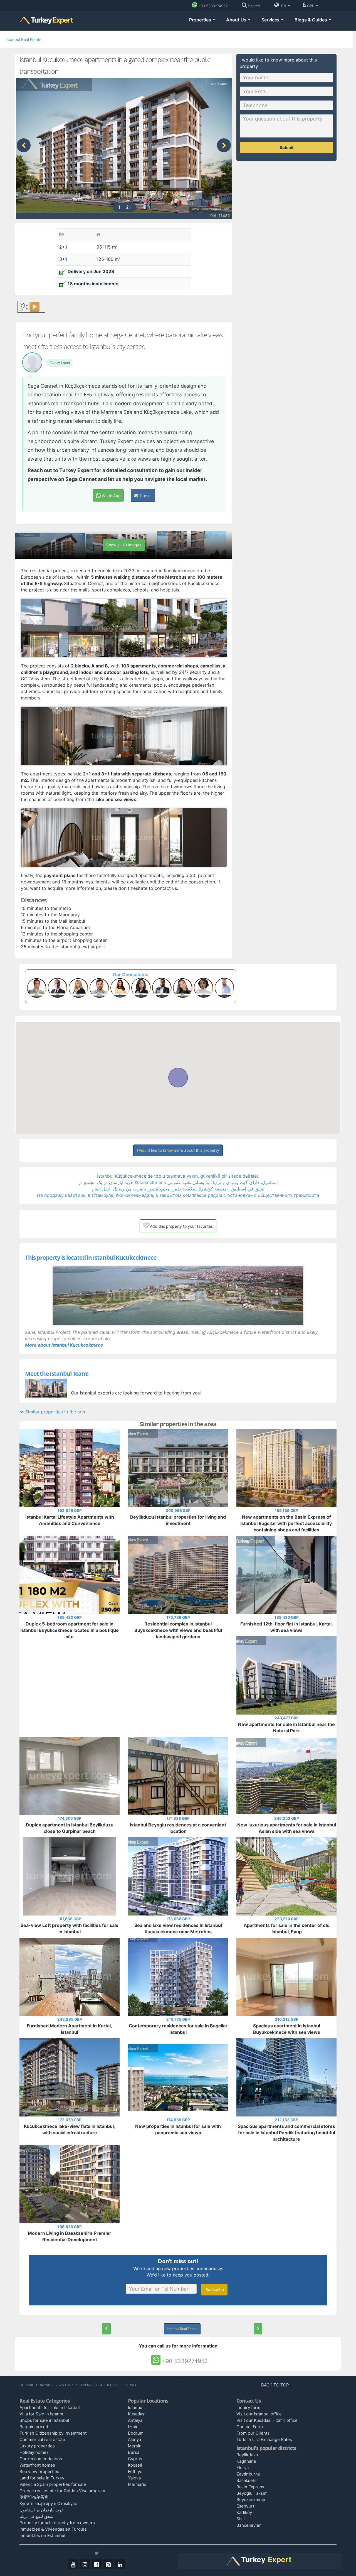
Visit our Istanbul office (259, 2414)
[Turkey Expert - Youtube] (73, 2564)
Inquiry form (248, 2407)
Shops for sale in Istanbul (44, 2420)
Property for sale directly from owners (57, 2523)
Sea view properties (39, 2471)
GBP (311, 6)
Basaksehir (247, 2480)
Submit (287, 147)
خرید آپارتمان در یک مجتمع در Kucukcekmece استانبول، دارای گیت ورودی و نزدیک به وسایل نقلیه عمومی (178, 1182)
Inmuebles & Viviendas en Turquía (53, 2529)
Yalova (134, 2478)
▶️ (34, 307)
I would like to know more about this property (178, 1150)
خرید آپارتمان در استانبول (42, 2510)
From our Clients (253, 2433)
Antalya (135, 2420)
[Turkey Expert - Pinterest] (108, 2564)
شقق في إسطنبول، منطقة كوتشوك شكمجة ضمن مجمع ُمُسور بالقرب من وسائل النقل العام (178, 1189)
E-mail (145, 496)
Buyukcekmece (251, 2500)
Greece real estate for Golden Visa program (62, 2491)
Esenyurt (245, 2506)
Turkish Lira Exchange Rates (264, 2439)
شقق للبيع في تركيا (37, 2516)
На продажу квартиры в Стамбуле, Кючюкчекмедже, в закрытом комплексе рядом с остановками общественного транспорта (178, 1195)
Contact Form (250, 2427)
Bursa (134, 2452)
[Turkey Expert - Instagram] (85, 2564)
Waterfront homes (37, 2465)
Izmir (133, 2427)
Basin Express (250, 2487)
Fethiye (135, 2471)
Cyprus (135, 2459)
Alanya (134, 2439)
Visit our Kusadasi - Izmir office (267, 2420)
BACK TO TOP (276, 2385)
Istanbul (136, 2407)
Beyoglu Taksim (252, 2493)
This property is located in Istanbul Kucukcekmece (91, 1258)
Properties (201, 20)
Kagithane (246, 2461)
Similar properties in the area (55, 1412)
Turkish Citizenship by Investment (53, 2433)
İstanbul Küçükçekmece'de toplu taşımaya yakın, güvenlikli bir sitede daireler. (178, 1176)
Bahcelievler (249, 2525)
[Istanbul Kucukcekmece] (178, 1296)
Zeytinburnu (248, 2474)
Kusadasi (137, 2414)
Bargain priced (34, 2427)
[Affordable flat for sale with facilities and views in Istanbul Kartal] (258, 2329)
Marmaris (137, 2484)
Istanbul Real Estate (24, 39)
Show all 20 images (124, 545)
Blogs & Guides (311, 20)
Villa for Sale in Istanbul (43, 2414)
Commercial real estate (42, 2439)
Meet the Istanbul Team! (57, 1374)
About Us (237, 20)
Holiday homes (34, 2452)
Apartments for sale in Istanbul (50, 2407)
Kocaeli (135, 2465)
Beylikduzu (247, 2455)
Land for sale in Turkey (42, 2478)
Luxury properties (37, 2446)
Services (271, 20)
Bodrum (136, 2433)
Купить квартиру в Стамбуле (48, 2503)
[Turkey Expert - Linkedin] (120, 2564)
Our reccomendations (41, 2459)
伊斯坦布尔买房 (34, 2497)
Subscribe (214, 2289)
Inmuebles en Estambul (42, 2536)
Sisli (241, 2519)
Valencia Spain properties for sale (53, 2484)
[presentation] (24, 145)
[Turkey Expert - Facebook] (97, 2564)
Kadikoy (244, 2512)
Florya (243, 2468)
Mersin (135, 2446)
